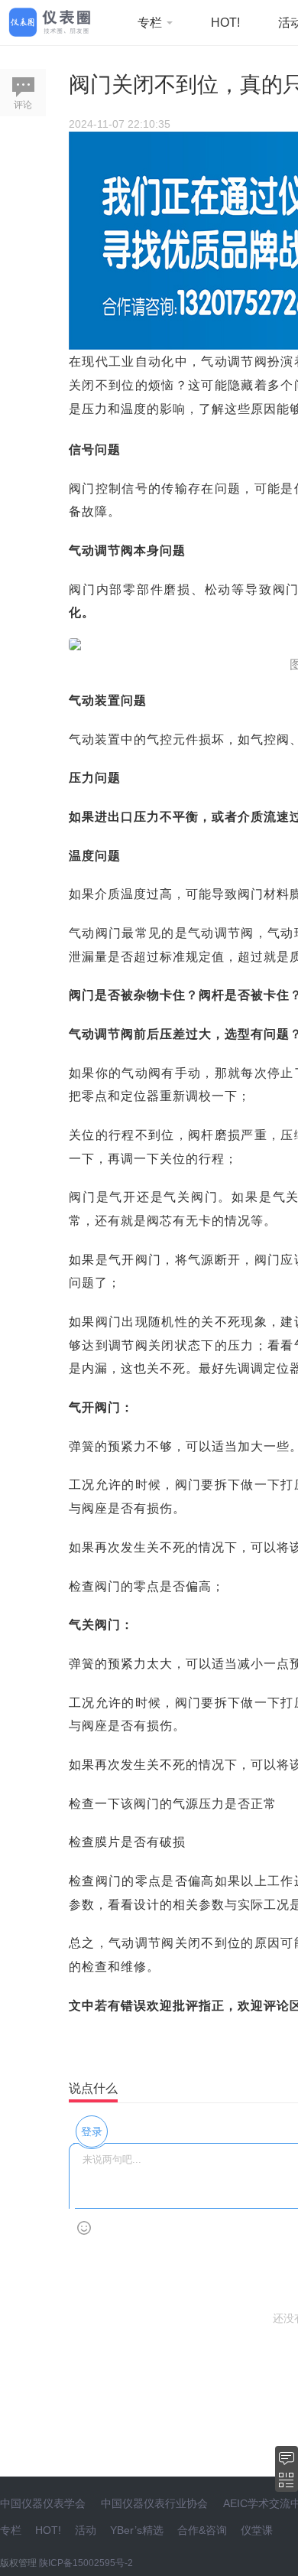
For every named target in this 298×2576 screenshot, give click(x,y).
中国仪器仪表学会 (43, 2503)
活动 (86, 2530)
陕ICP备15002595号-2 (86, 2563)
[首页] (50, 21)
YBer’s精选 (137, 2530)
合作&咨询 (202, 2530)
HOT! (225, 23)
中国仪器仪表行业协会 (154, 2503)
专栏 (151, 23)
